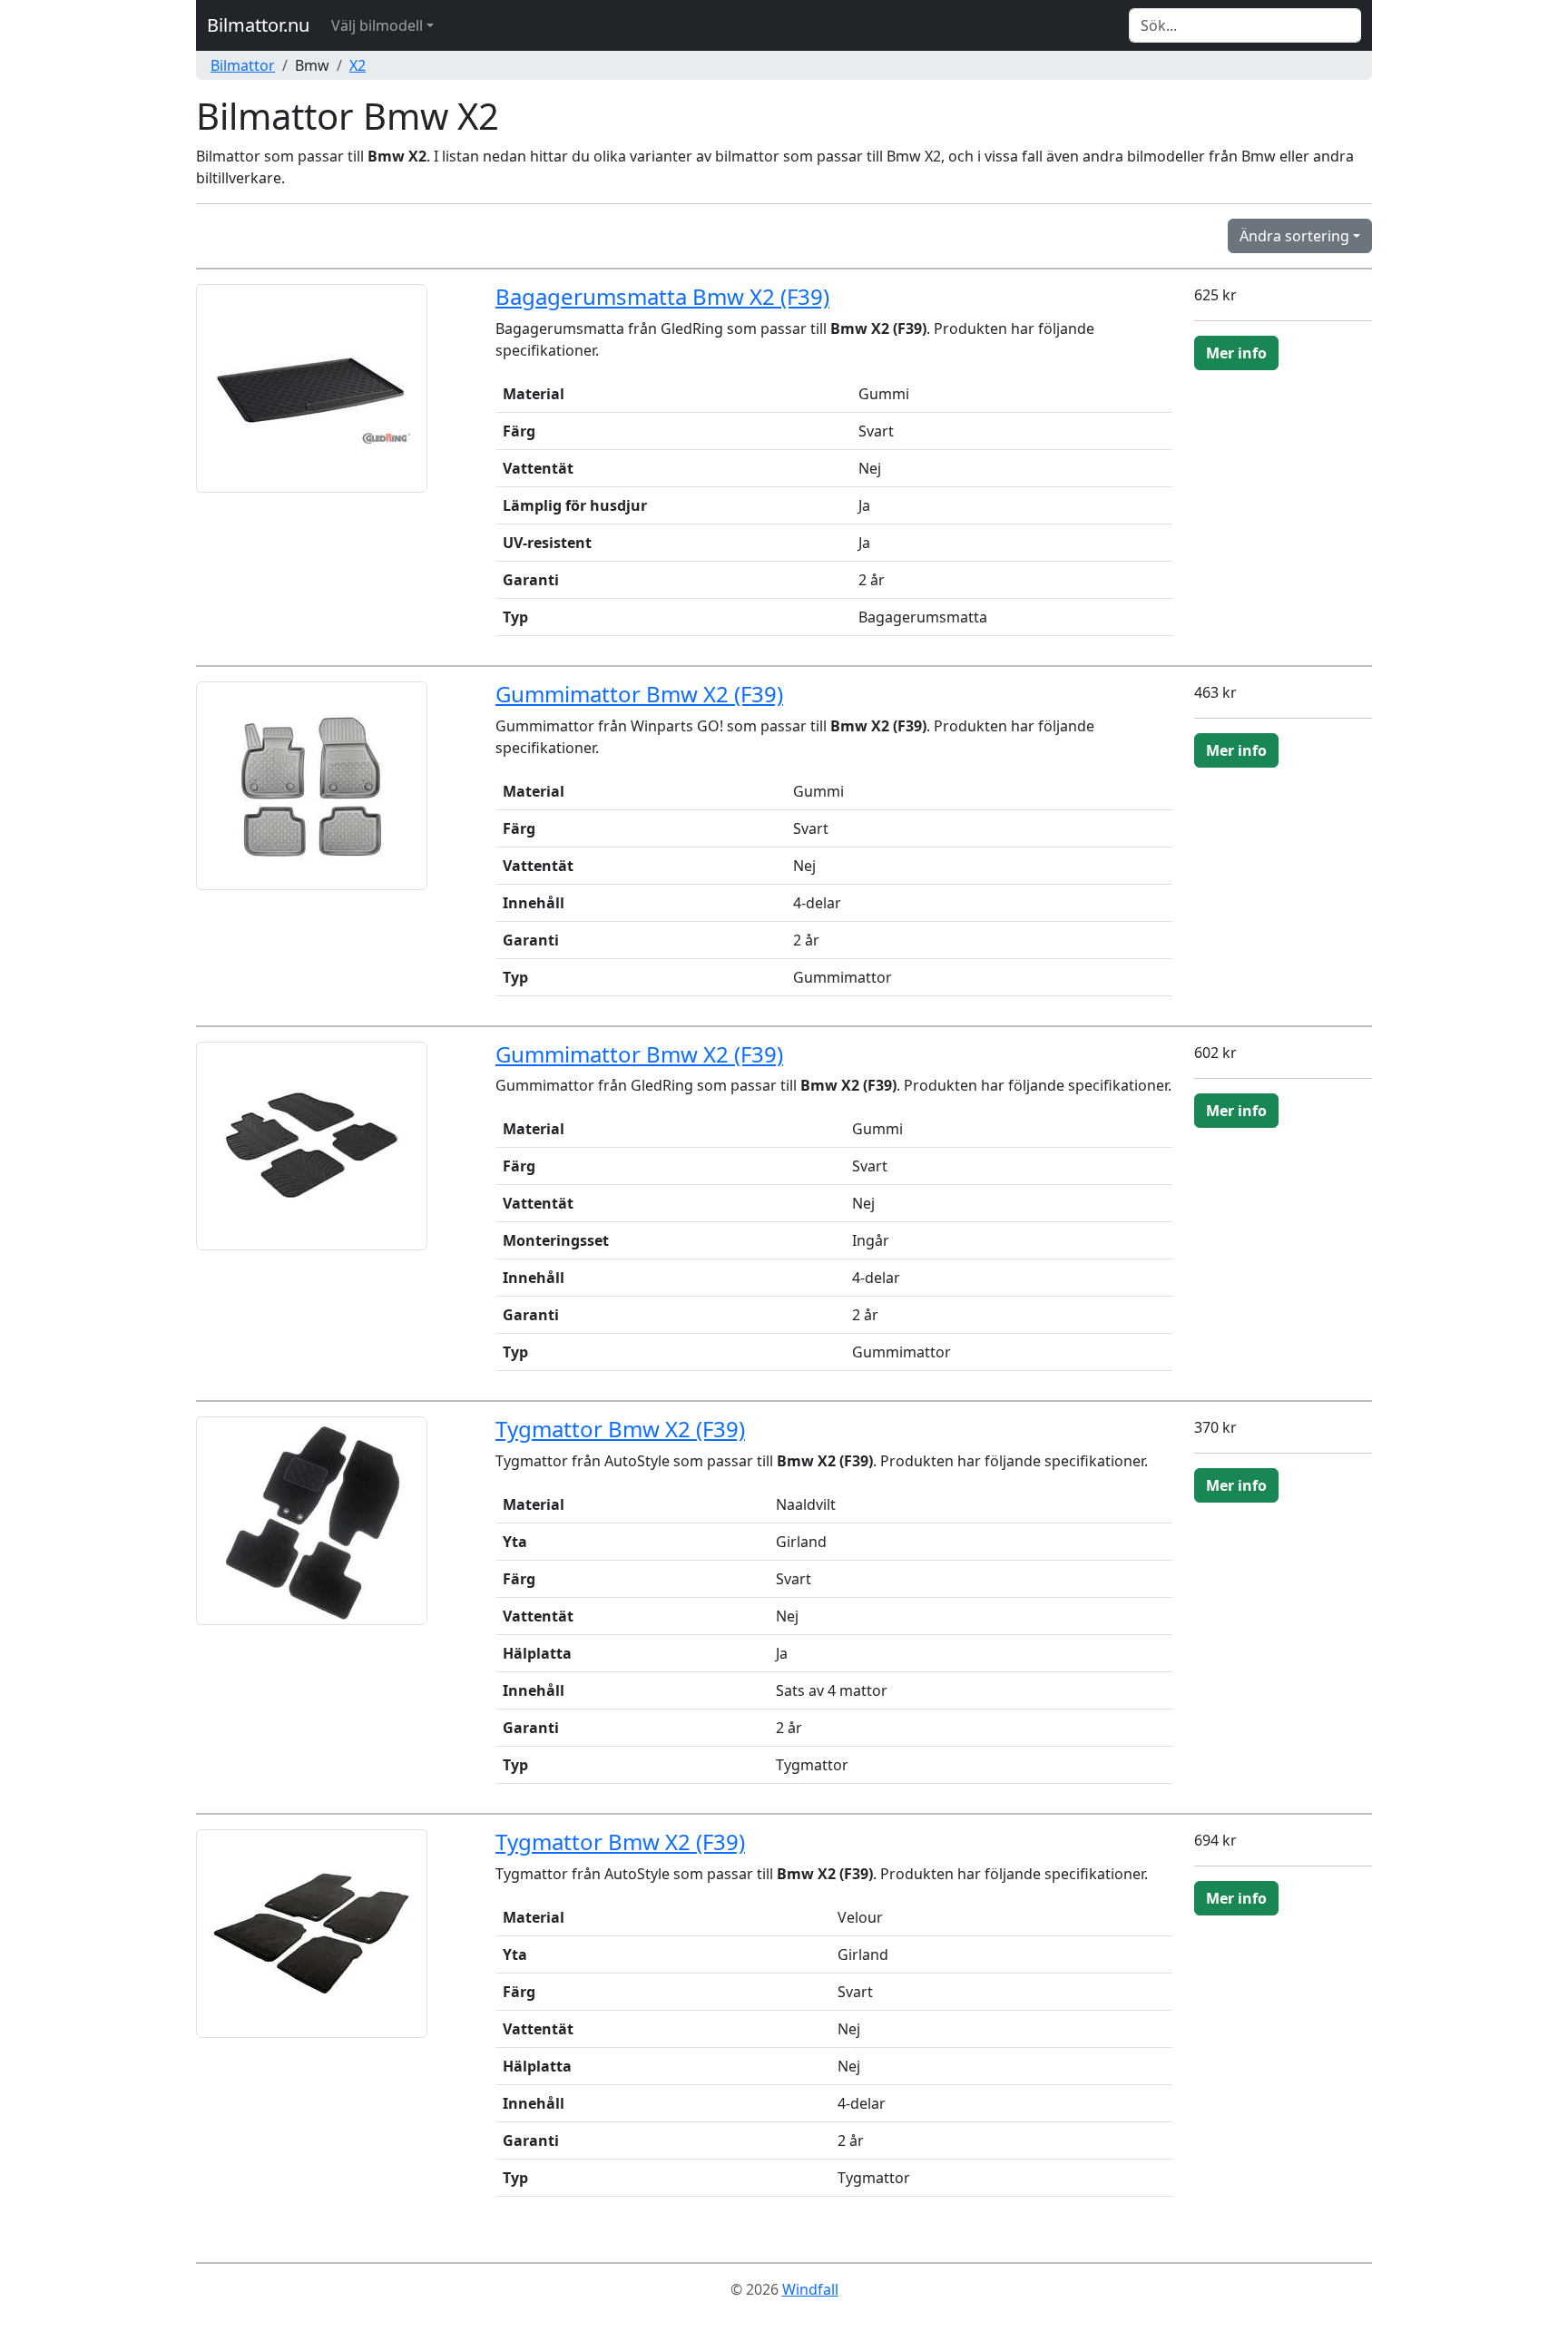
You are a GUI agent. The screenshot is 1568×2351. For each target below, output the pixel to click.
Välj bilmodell (377, 25)
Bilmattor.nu (258, 25)
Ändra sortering (1294, 236)
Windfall (810, 2289)
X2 (358, 65)
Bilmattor (243, 65)
